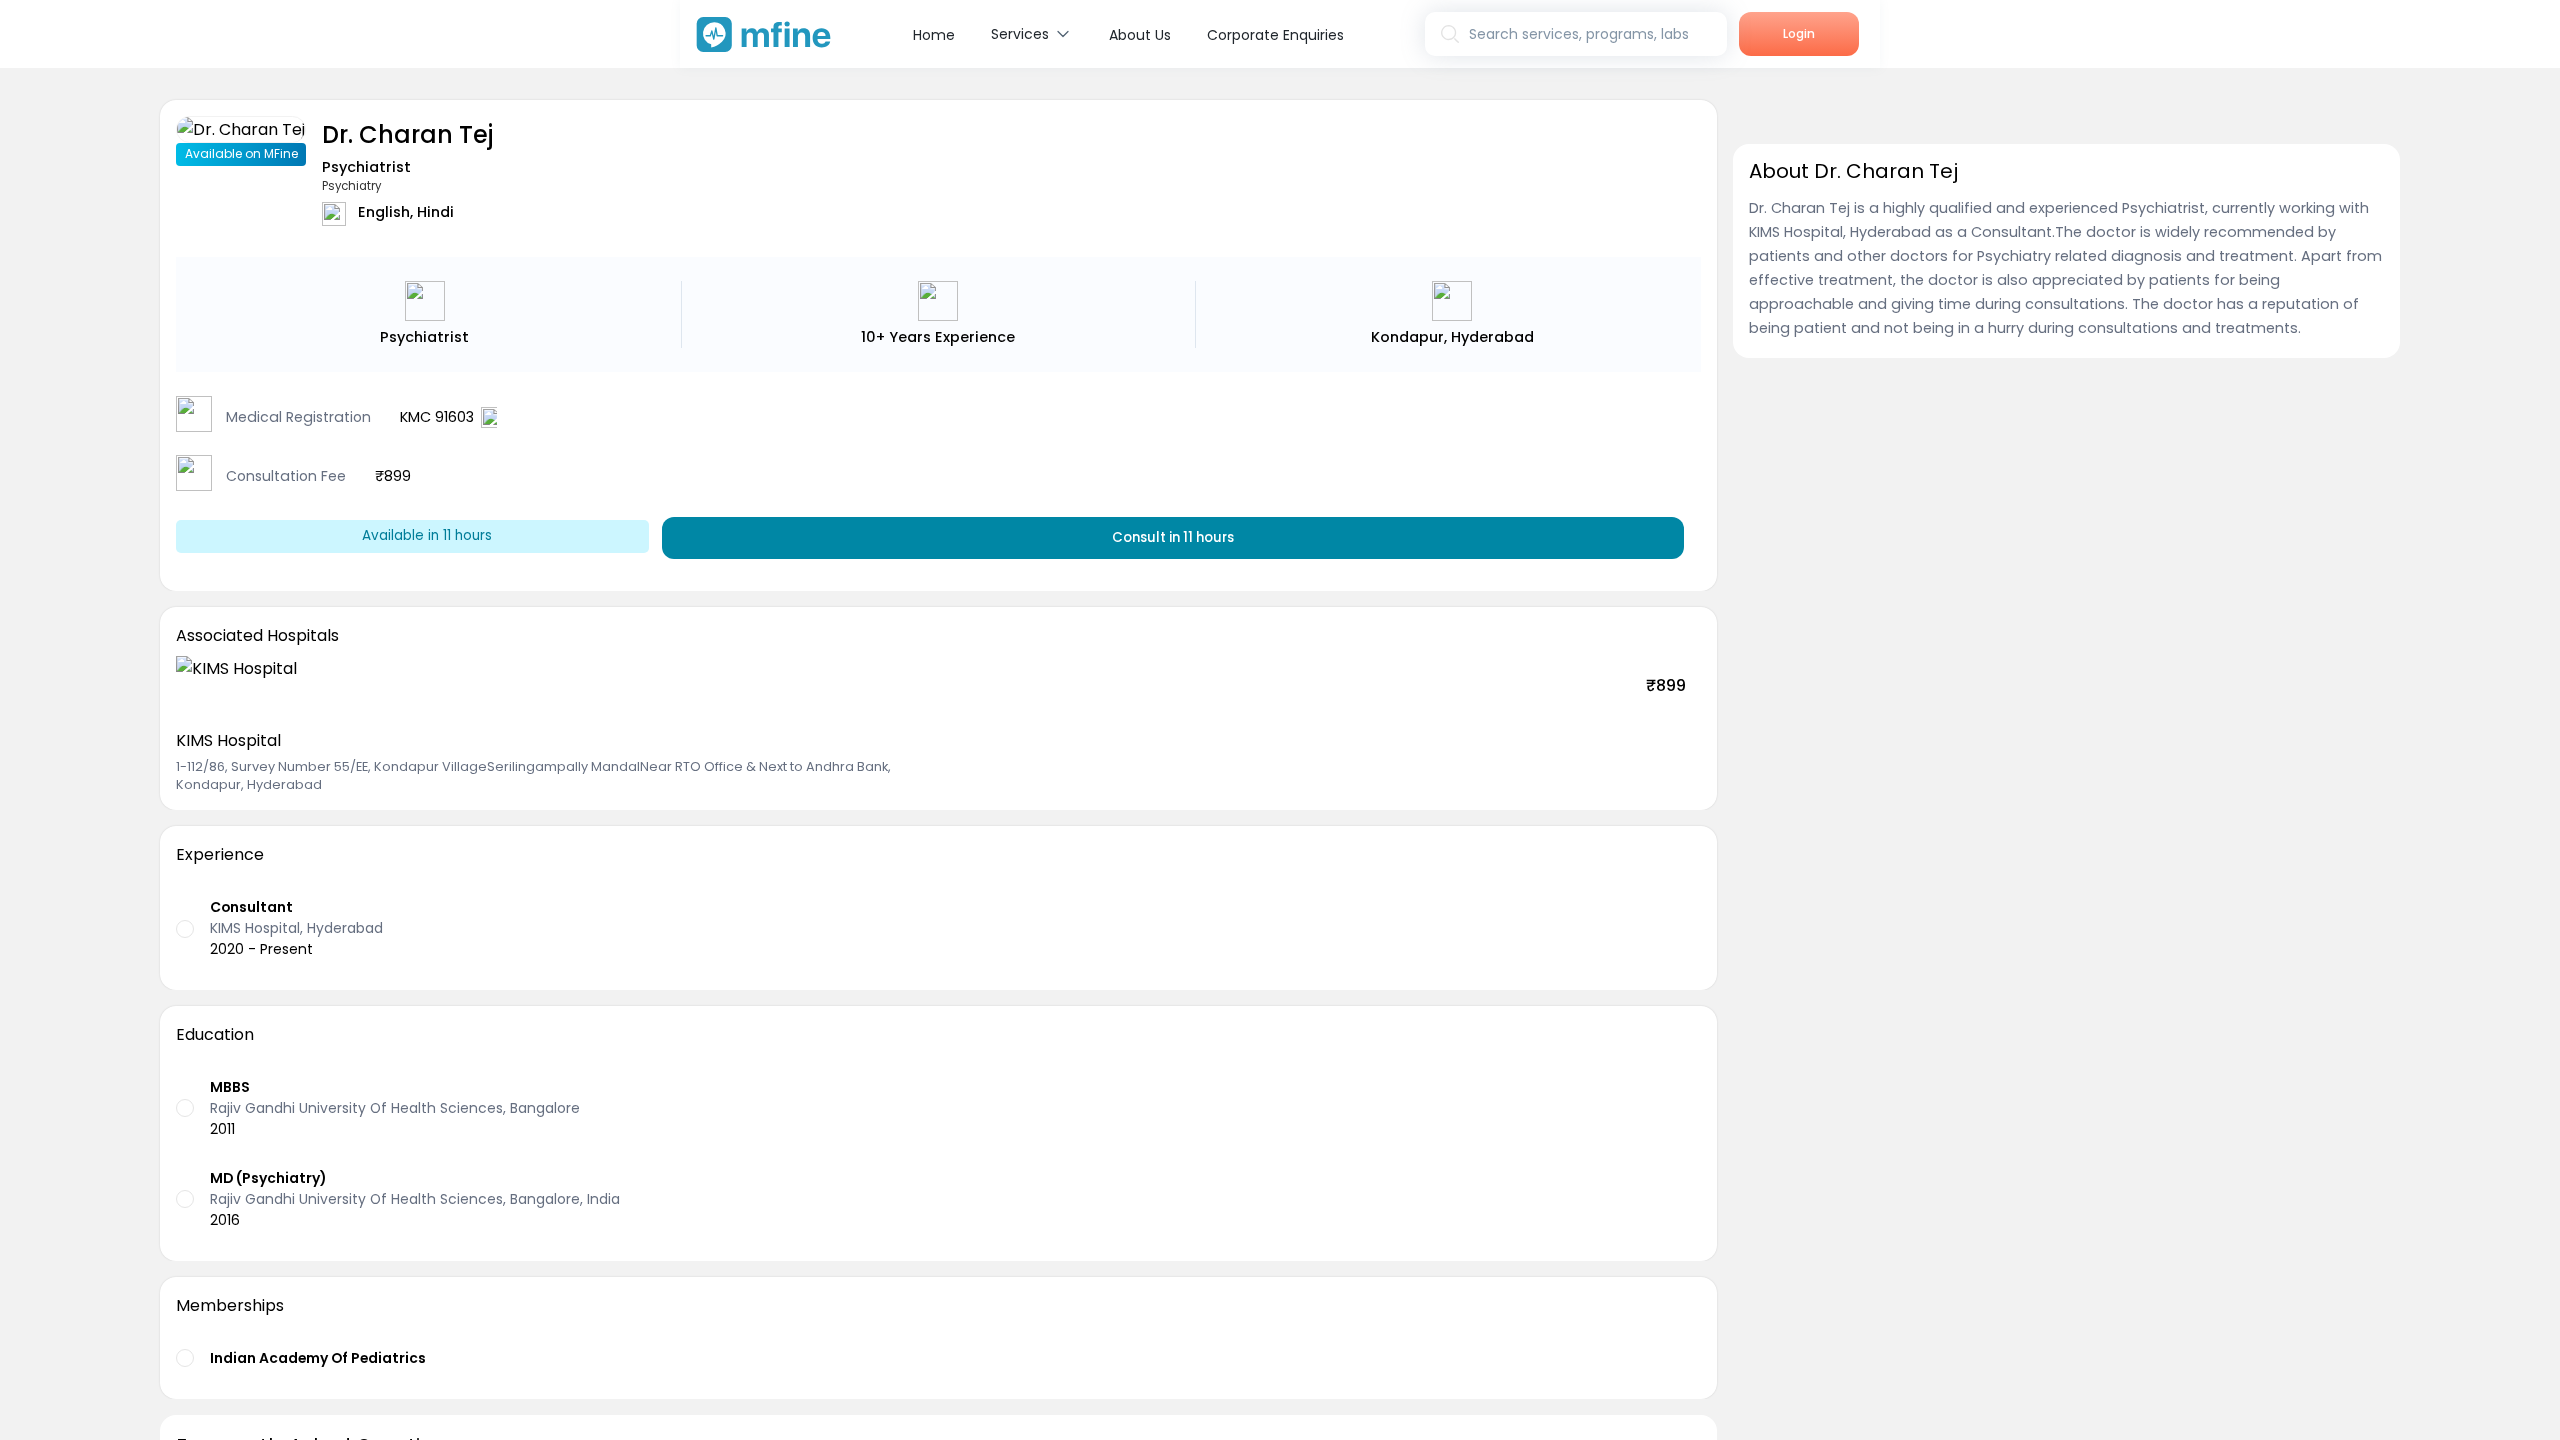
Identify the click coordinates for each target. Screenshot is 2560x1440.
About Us (1140, 35)
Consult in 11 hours (1173, 537)
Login (1799, 33)
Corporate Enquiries (1275, 35)
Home (934, 35)
